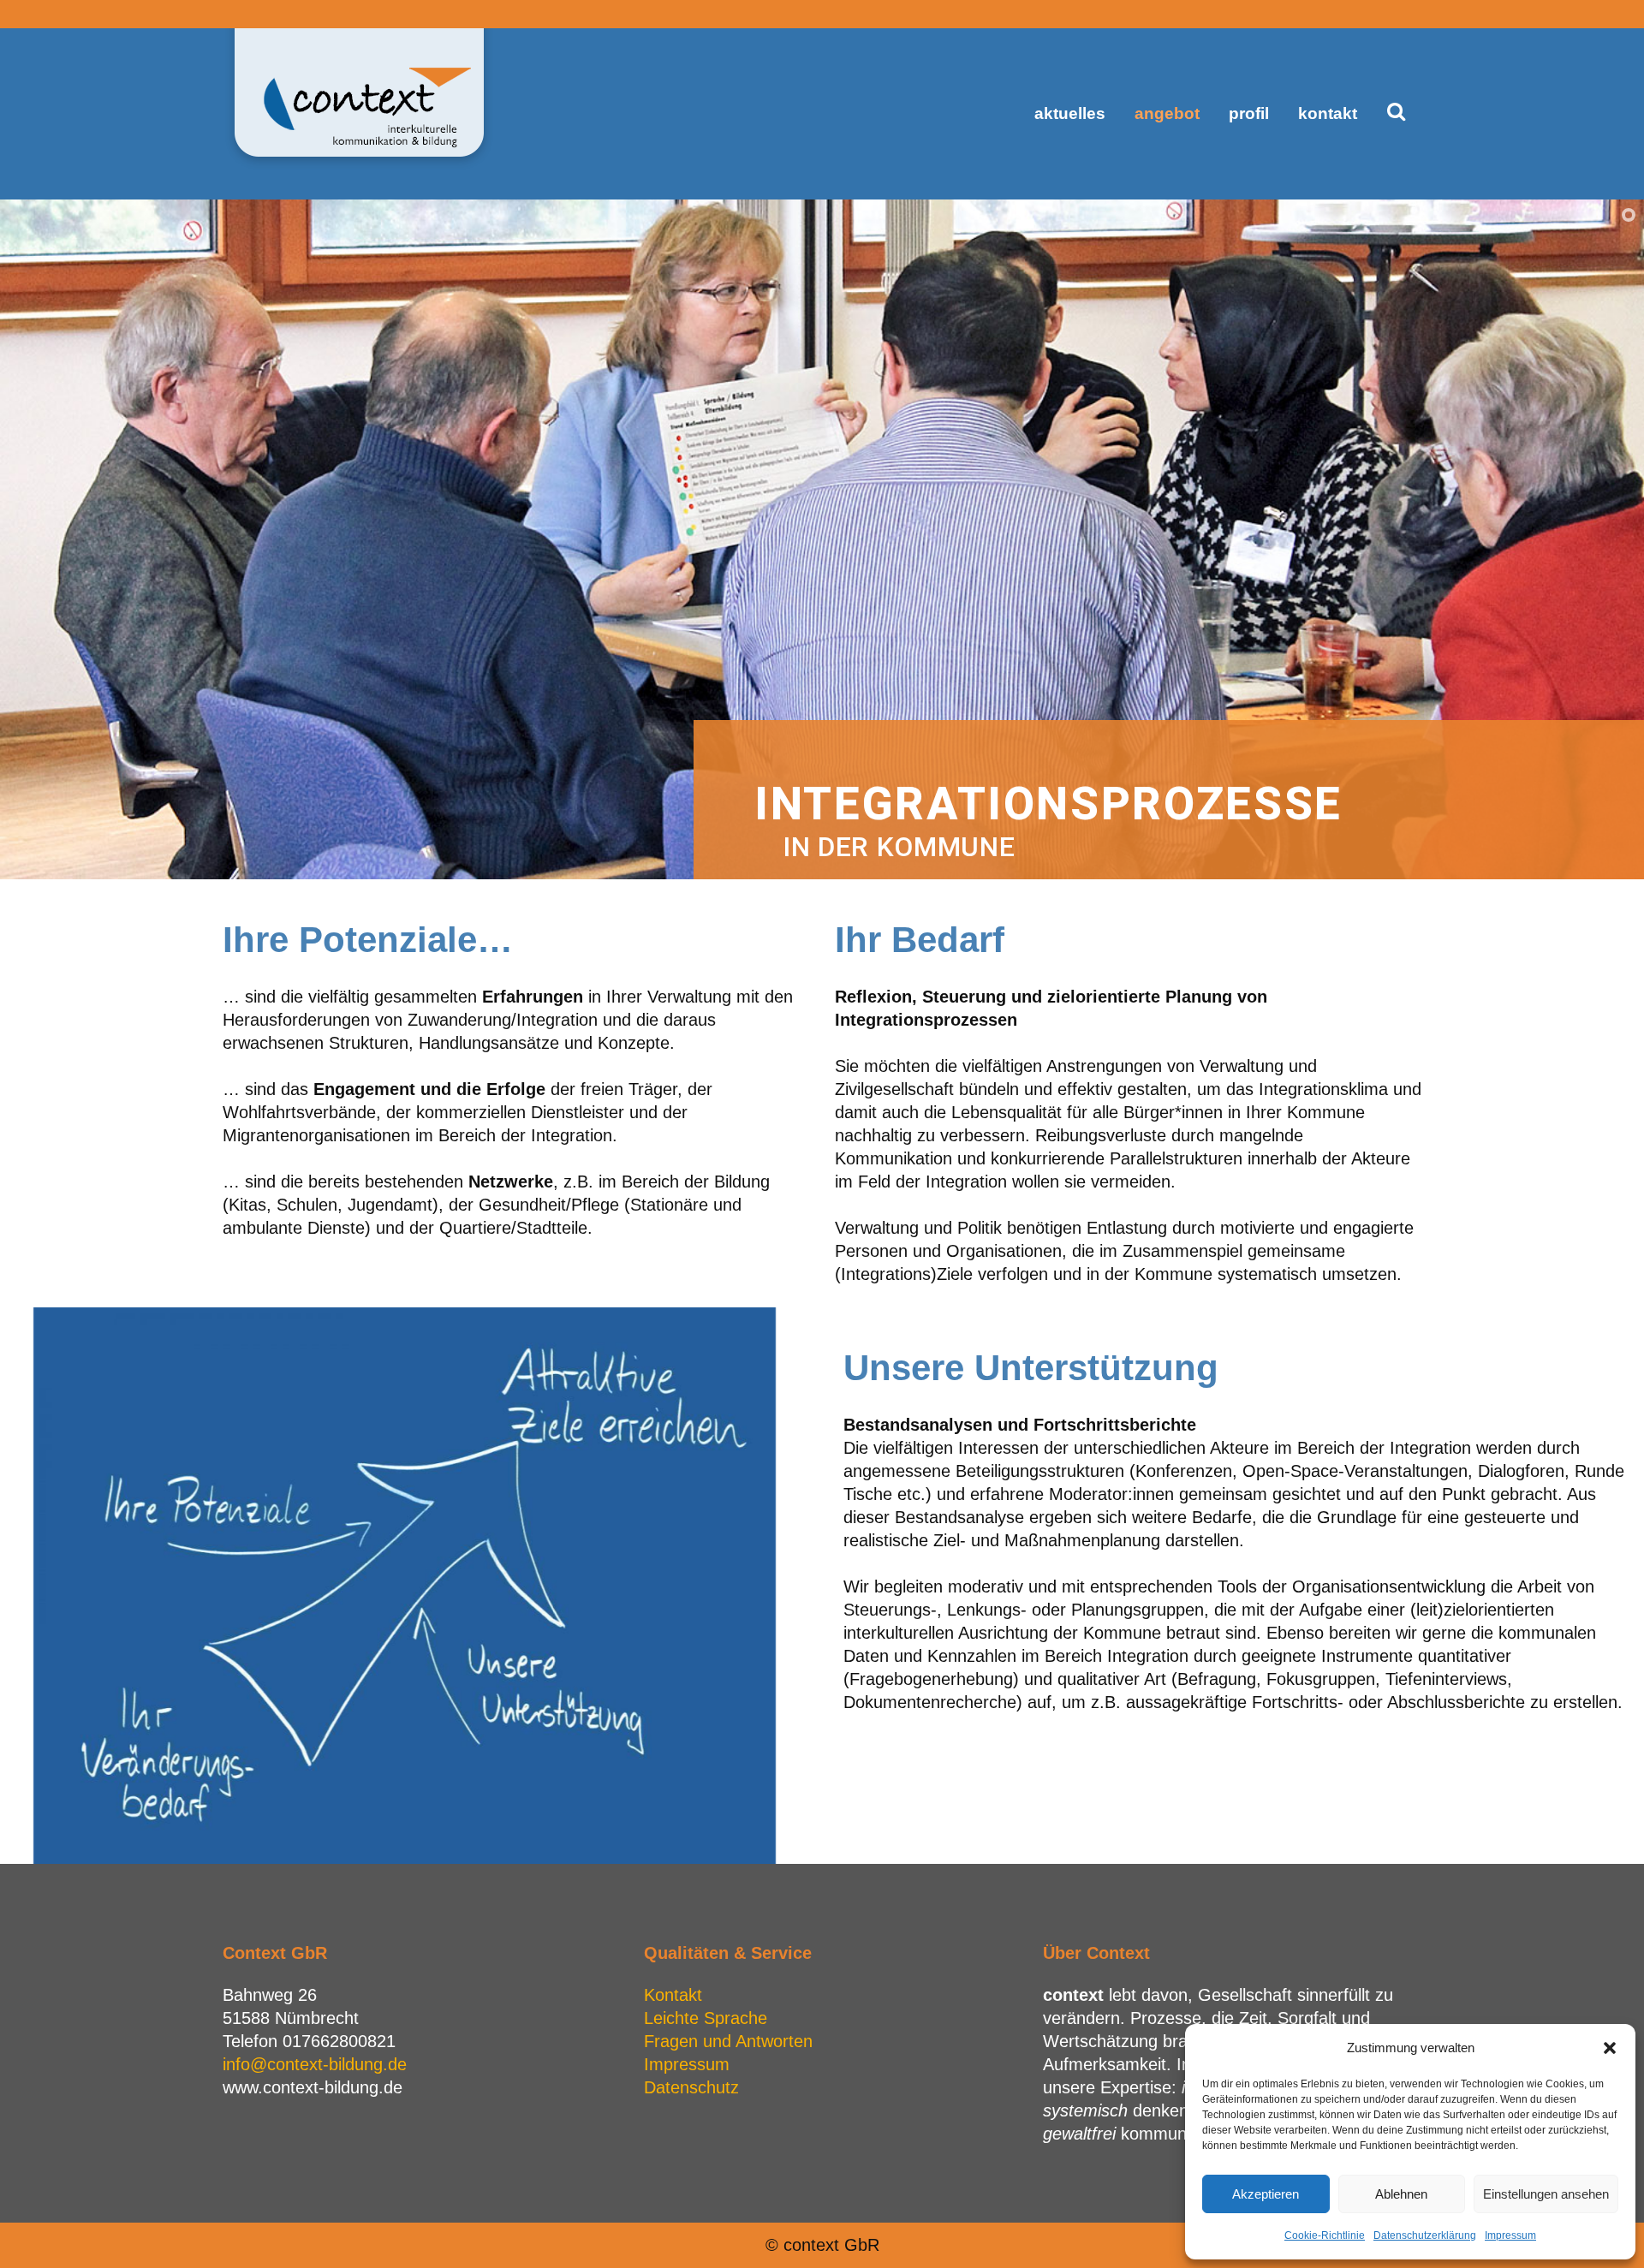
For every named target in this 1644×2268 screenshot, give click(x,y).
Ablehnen (1401, 2194)
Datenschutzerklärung (1425, 2235)
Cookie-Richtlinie (1325, 2235)
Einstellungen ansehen (1546, 2194)
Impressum (1510, 2235)
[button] (1610, 2048)
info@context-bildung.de (315, 2064)
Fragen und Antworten (728, 2041)
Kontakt (673, 1995)
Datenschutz (691, 2087)
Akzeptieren (1266, 2194)
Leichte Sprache (706, 2018)
